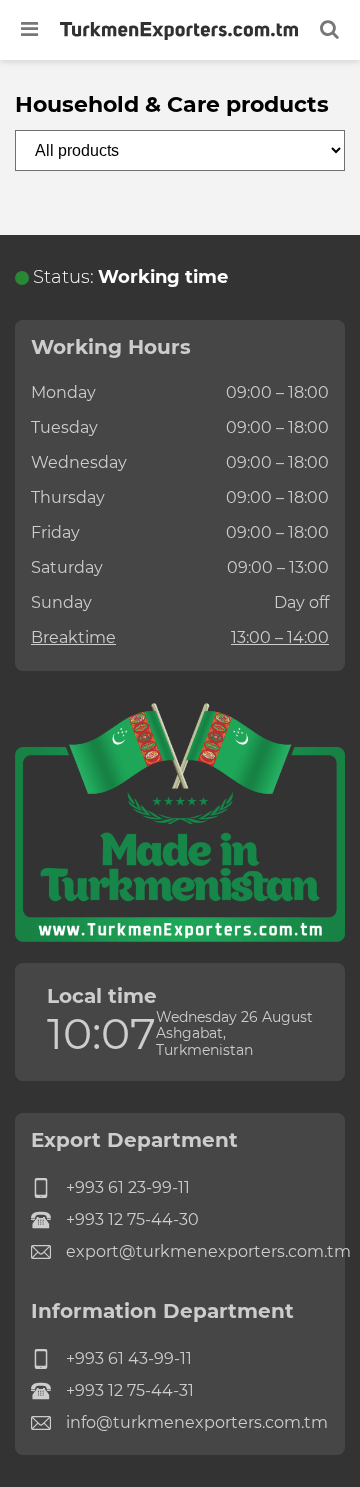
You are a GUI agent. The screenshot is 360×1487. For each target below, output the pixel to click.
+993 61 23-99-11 (128, 1187)
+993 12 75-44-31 (130, 1390)
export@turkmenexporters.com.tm (197, 1251)
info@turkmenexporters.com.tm (197, 1422)
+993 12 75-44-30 (132, 1219)
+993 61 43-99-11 (129, 1358)
